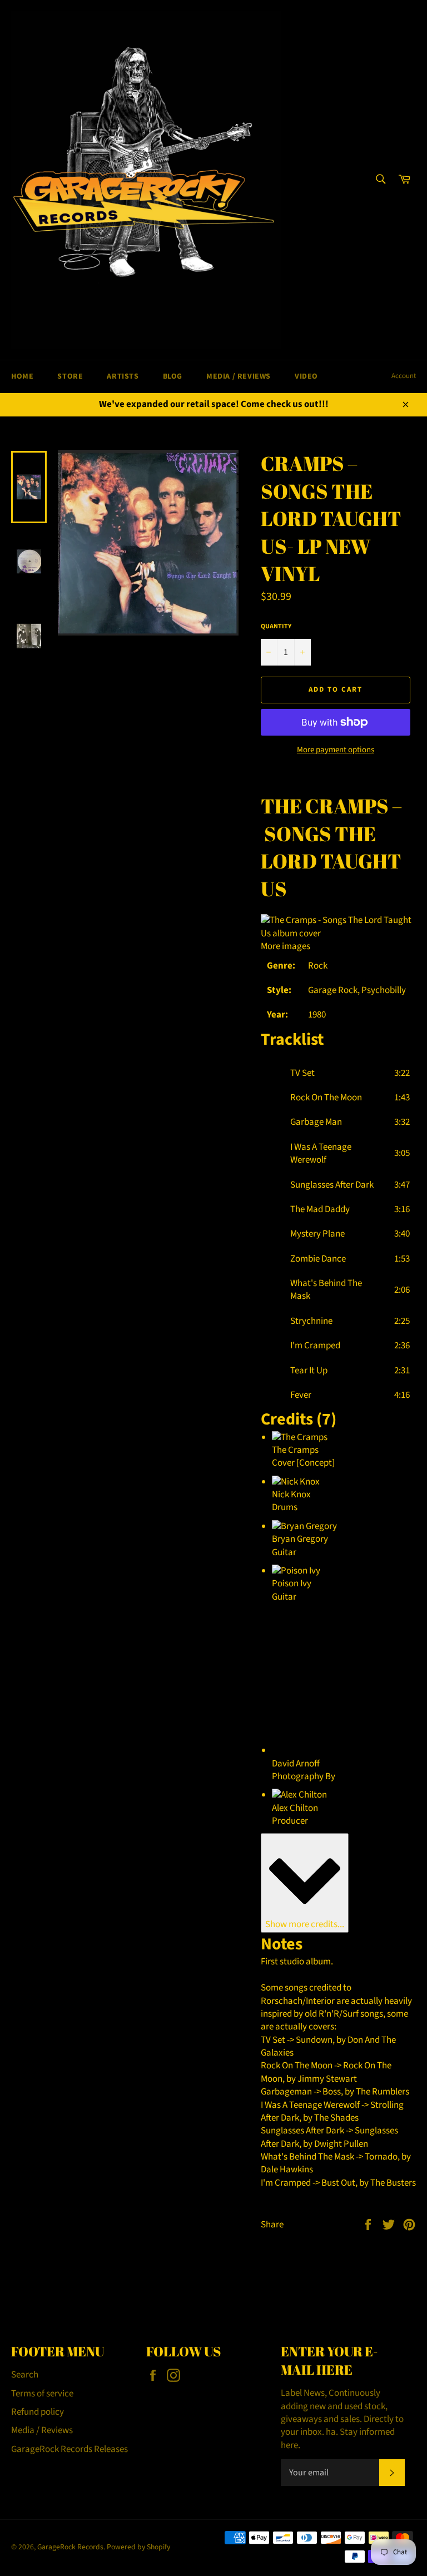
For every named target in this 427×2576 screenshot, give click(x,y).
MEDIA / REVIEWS (239, 376)
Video (306, 376)
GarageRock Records (70, 2547)
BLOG (173, 376)
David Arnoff (296, 1764)
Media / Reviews (42, 2430)
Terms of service (42, 2394)
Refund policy (38, 2412)
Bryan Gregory (300, 1539)
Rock (318, 966)
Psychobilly (384, 990)
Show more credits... (305, 1924)
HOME (22, 376)
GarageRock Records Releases (69, 2449)
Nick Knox (291, 1495)
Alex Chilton (295, 1808)
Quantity (276, 627)
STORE (70, 376)
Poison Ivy (292, 1584)
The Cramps (325, 806)
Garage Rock (333, 990)
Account (404, 376)
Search (25, 2375)
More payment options (336, 750)
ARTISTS (123, 376)
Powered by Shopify (138, 2547)
